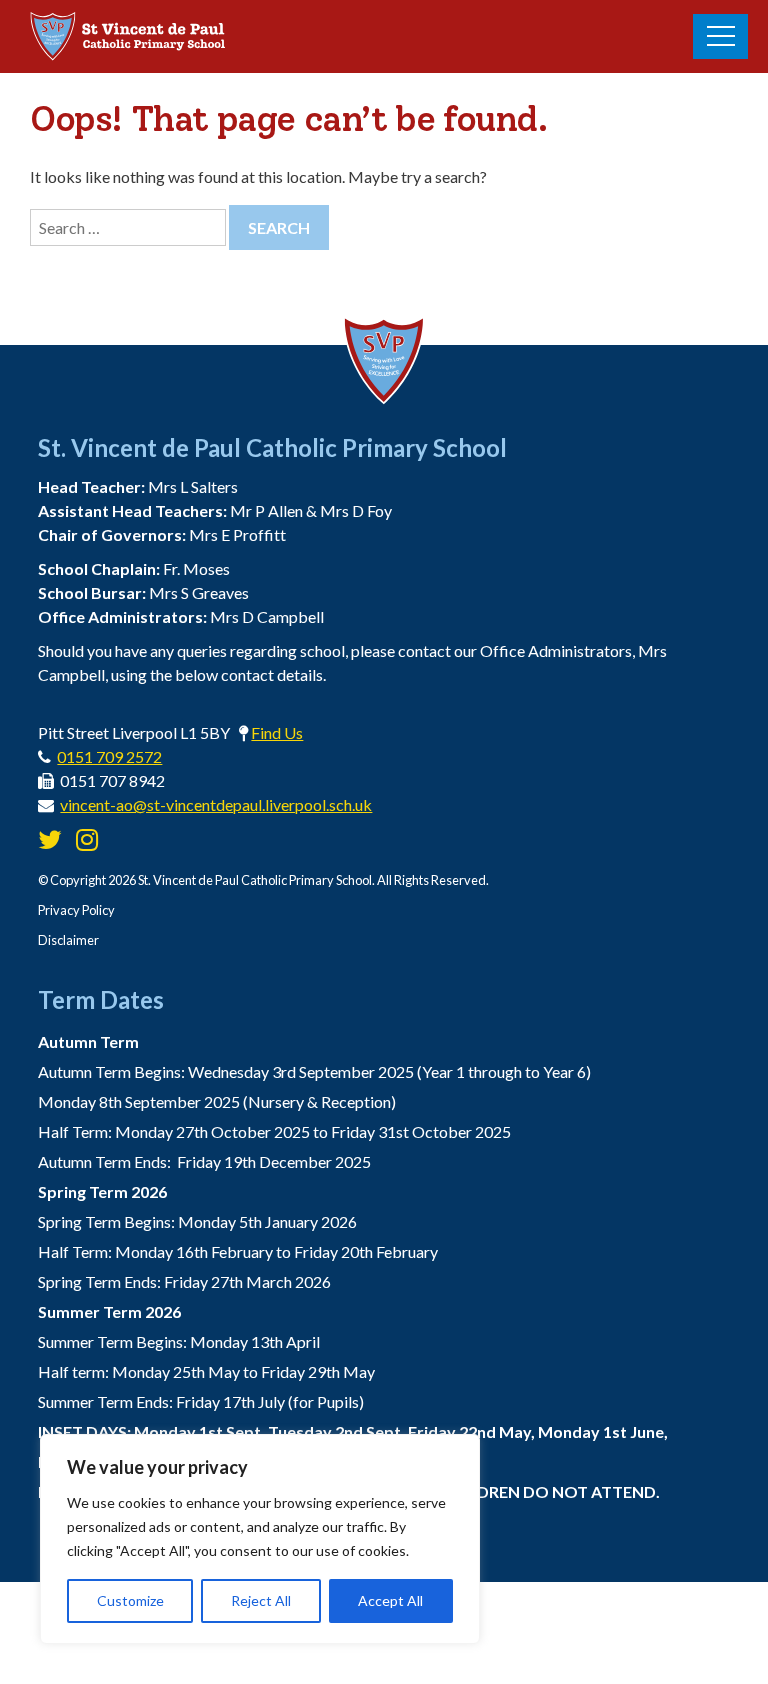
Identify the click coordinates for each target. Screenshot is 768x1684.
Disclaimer (68, 940)
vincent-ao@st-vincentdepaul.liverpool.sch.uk (216, 804)
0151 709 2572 (109, 756)
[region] (260, 1539)
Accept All (390, 1600)
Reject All (261, 1600)
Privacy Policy (76, 910)
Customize (130, 1600)
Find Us (277, 732)
